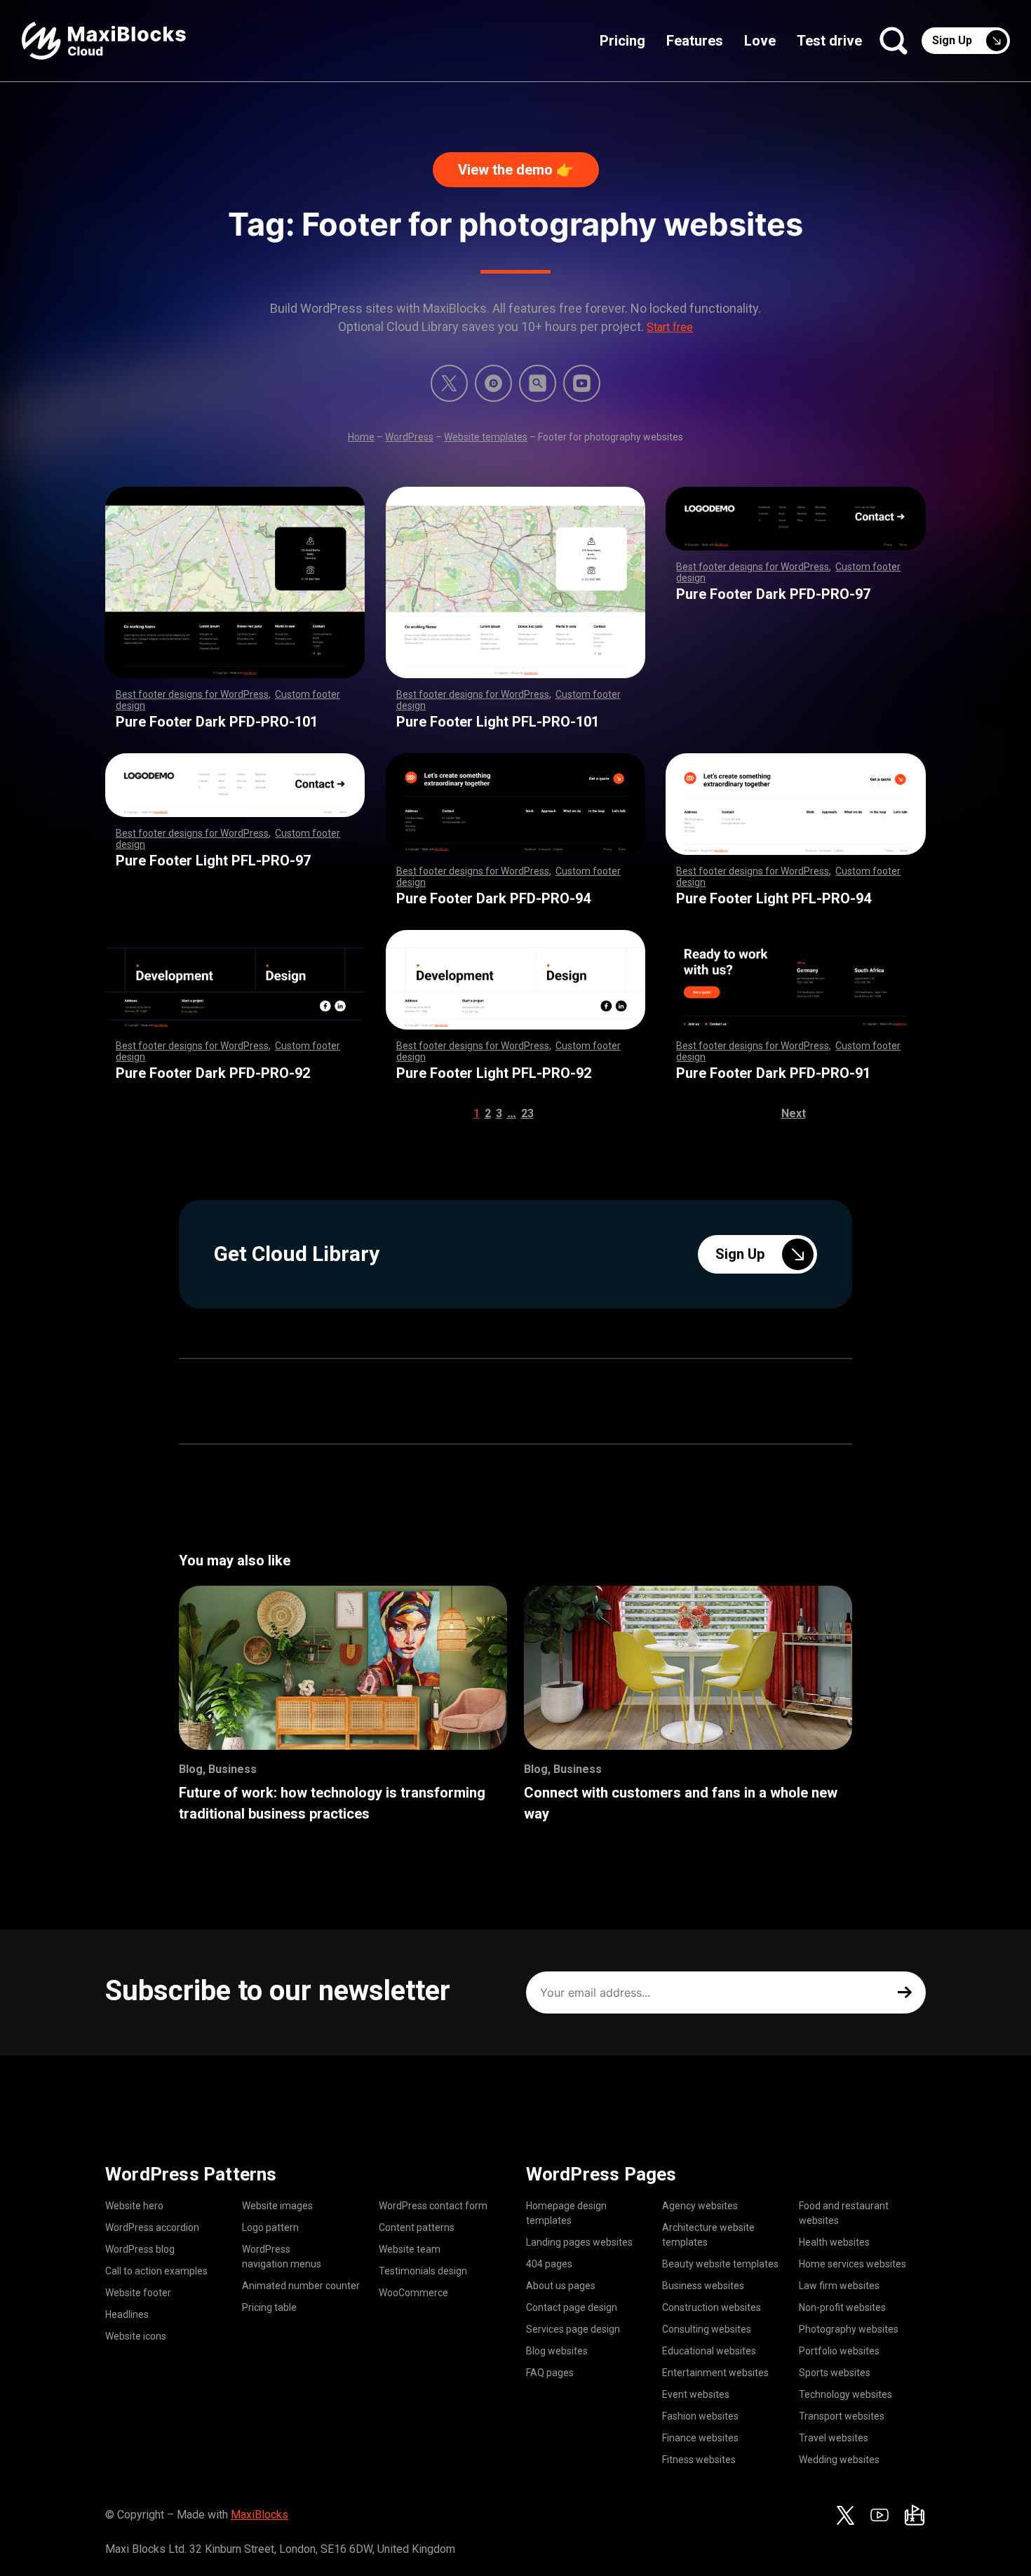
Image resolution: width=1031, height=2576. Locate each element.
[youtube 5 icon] (582, 383)
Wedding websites (839, 2460)
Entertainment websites (715, 2373)
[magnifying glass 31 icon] (538, 383)
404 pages (549, 2264)
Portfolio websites (839, 2351)
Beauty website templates (720, 2264)
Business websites (703, 2286)
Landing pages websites (579, 2242)
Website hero (134, 2206)
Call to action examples (156, 2271)
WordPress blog (140, 2249)
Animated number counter (301, 2286)
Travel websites (834, 2438)
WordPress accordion (152, 2227)
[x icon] (449, 383)
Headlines (127, 2314)
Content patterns (417, 2227)
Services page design (573, 2329)
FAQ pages (550, 2373)
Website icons (136, 2336)
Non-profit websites (842, 2307)
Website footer (138, 2293)
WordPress (409, 437)
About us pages (561, 2286)
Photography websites (849, 2329)
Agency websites (700, 2206)
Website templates (486, 437)
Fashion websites (700, 2416)
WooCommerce (413, 2293)
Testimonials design (423, 2271)
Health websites (834, 2242)
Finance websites (700, 2438)
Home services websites (853, 2264)
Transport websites (842, 2416)
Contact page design (572, 2307)
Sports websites (835, 2373)
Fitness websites (699, 2460)
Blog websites (557, 2351)
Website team (410, 2249)
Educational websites (709, 2351)
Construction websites (712, 2307)
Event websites (696, 2394)
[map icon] (915, 2515)
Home (361, 437)
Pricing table (269, 2307)
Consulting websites (707, 2329)
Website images (277, 2206)
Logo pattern (270, 2227)
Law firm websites (839, 2286)
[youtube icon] (880, 2515)
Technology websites (845, 2394)
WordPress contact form (433, 2206)
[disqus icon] (493, 383)
